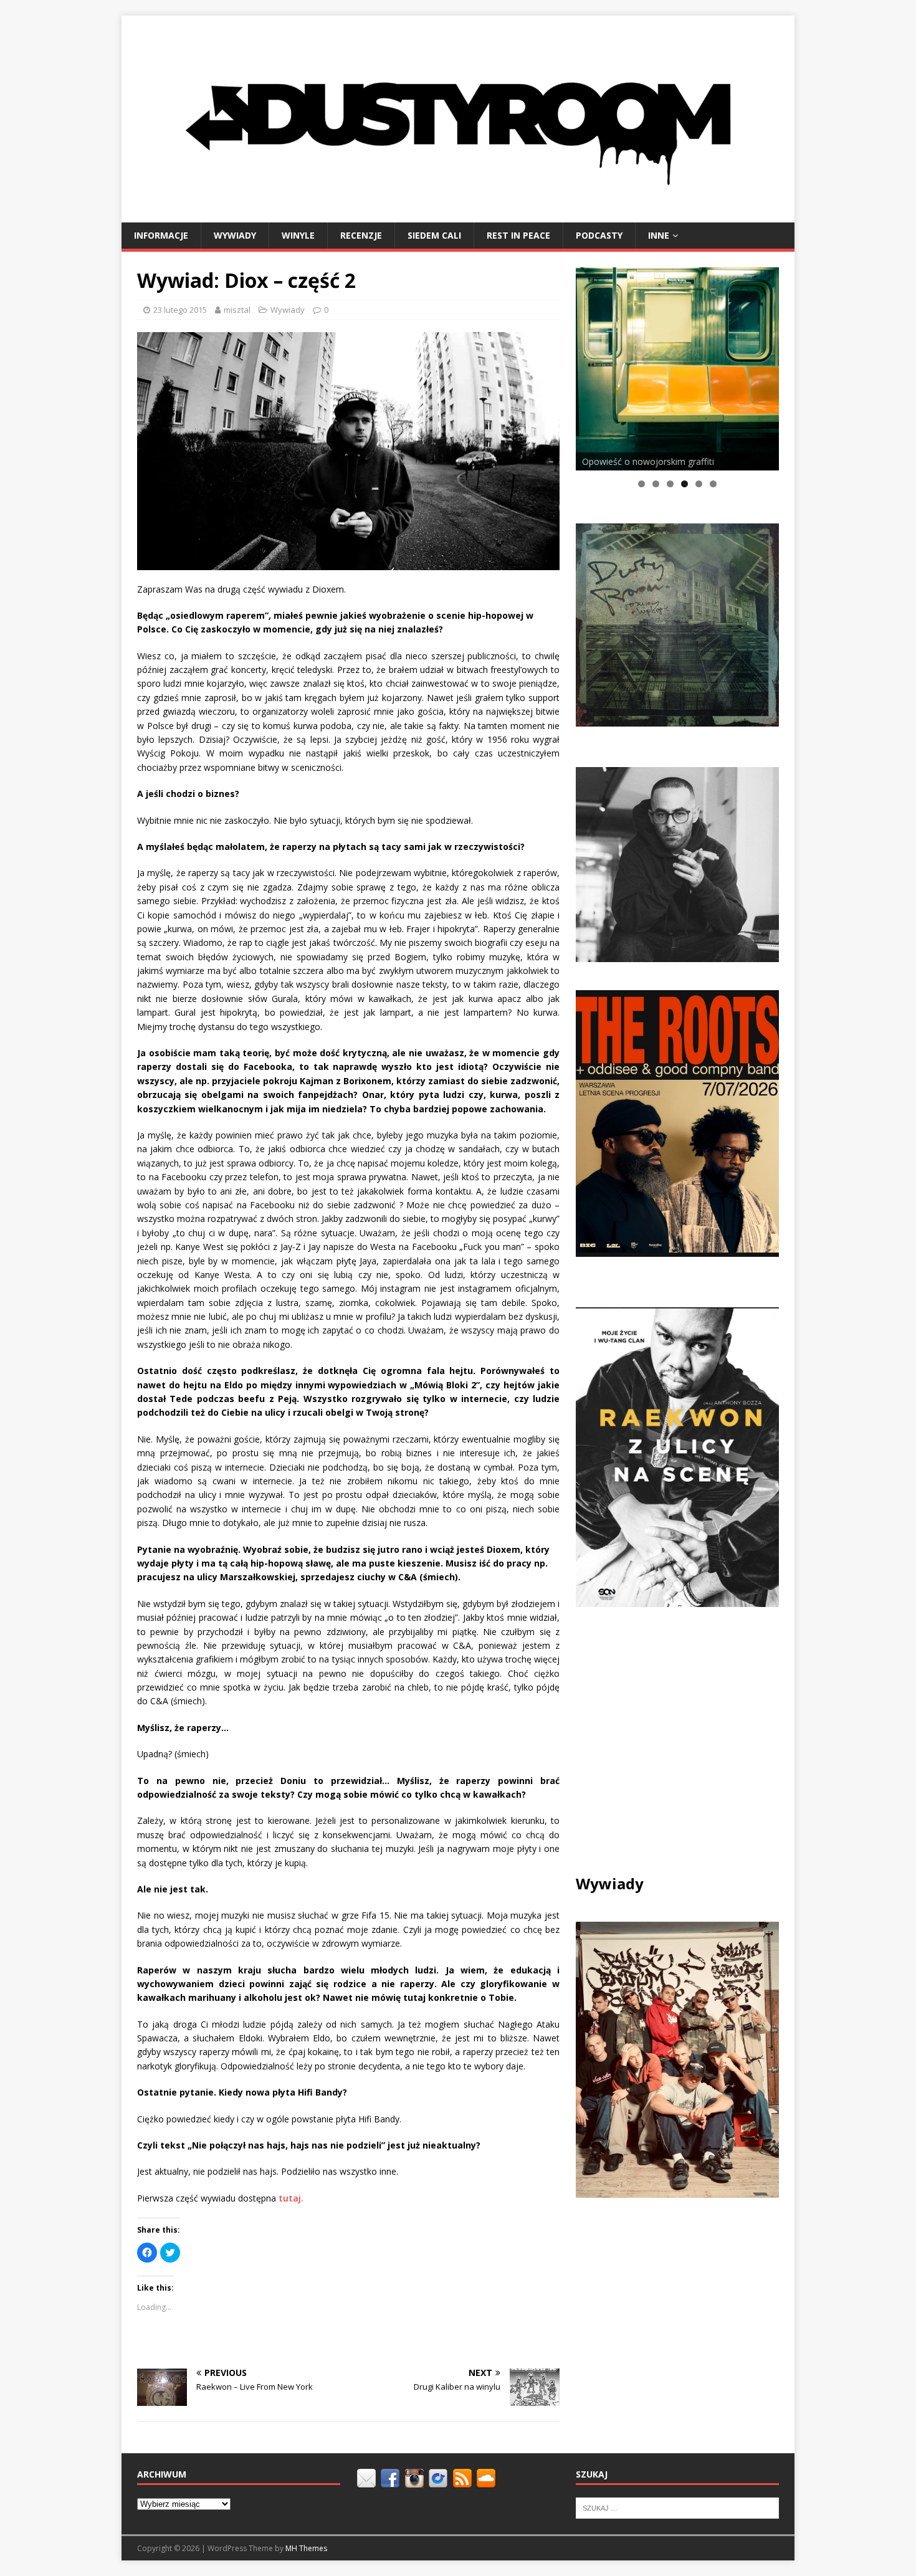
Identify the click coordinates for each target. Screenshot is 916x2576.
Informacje (161, 235)
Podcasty (599, 235)
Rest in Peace (518, 235)
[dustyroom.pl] (458, 215)
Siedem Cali (434, 235)
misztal (237, 310)
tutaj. (291, 2198)
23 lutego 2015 (180, 310)
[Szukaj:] (677, 2507)
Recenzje (361, 235)
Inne (659, 235)
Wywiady (235, 235)
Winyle (298, 235)
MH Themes (306, 2548)
